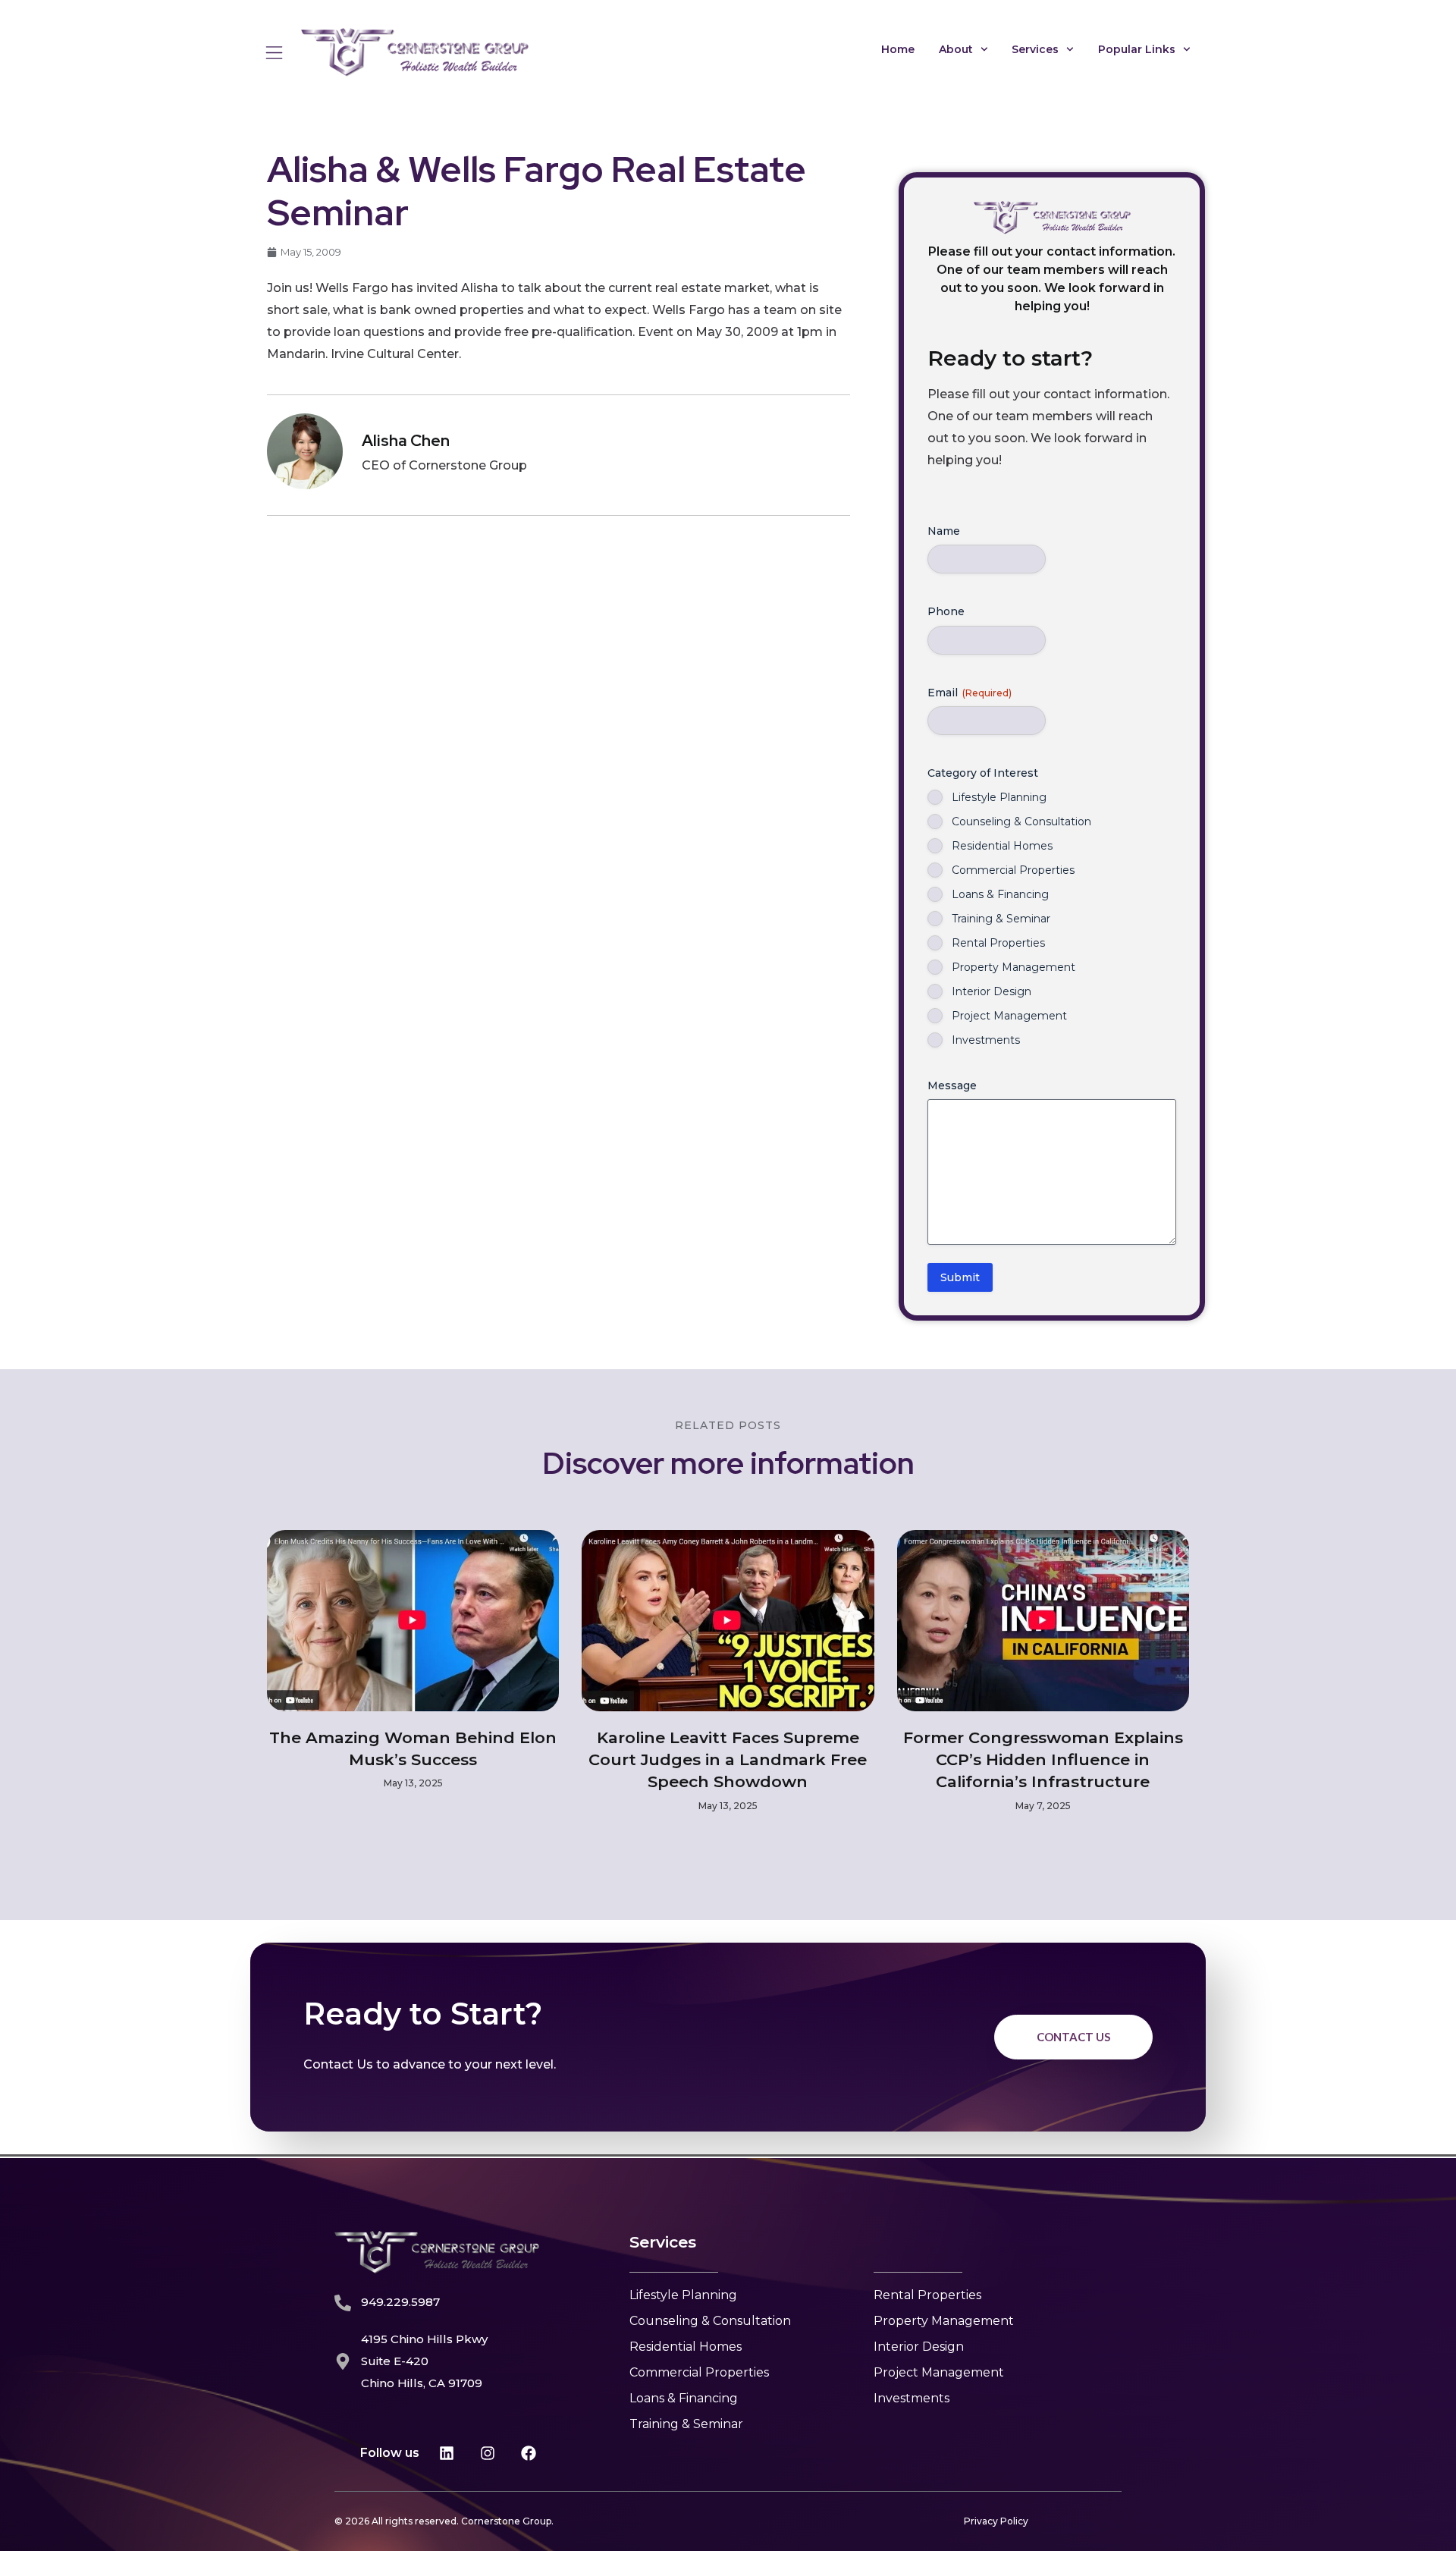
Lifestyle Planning (999, 797)
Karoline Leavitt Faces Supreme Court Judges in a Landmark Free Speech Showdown (728, 1760)
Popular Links (1137, 49)
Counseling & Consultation (1021, 822)
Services (1035, 49)
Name (944, 531)
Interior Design (992, 991)
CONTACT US (1073, 2037)
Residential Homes (1002, 846)
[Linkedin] (447, 2453)
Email (970, 693)
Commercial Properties (1013, 870)
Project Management (1009, 1016)
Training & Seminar (1001, 919)
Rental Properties (998, 943)
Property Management (1014, 967)
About (956, 49)
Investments (986, 1040)
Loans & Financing (1000, 894)
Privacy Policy (996, 2521)
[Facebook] (529, 2453)
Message (952, 1085)
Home (898, 49)
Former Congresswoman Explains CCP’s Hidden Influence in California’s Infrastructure (1043, 1760)
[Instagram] (488, 2453)
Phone (946, 611)
